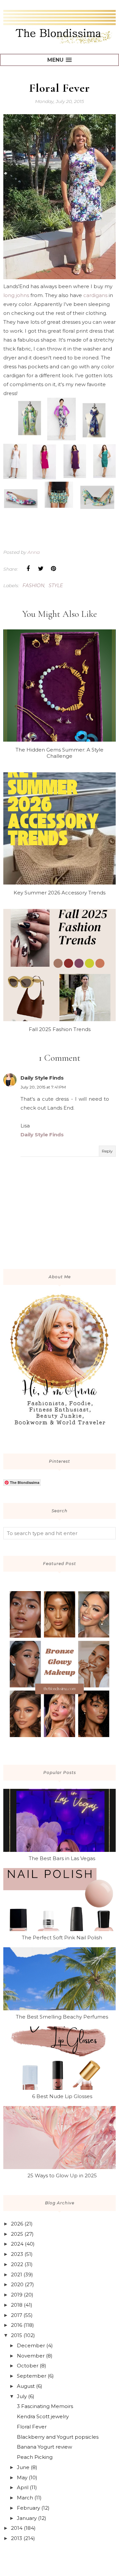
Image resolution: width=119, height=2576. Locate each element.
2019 (17, 2295)
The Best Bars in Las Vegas (62, 1858)
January (27, 2518)
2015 (17, 2335)
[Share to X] (41, 569)
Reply (107, 1151)
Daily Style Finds (42, 1078)
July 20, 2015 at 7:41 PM (43, 1087)
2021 (17, 2275)
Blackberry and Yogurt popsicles (58, 2437)
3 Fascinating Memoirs (45, 2406)
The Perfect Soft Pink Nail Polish (62, 1938)
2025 (17, 2234)
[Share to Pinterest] (53, 569)
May (22, 2477)
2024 (17, 2244)
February (28, 2508)
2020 (17, 2284)
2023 (17, 2254)
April (23, 2487)
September (32, 2376)
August (26, 2386)
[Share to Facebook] (28, 569)
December (31, 2345)
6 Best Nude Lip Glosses (62, 2096)
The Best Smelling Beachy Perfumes (62, 2017)
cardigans (95, 295)
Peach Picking (35, 2457)
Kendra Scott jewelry (43, 2416)
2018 (17, 2305)
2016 (17, 2325)
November (31, 2356)
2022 (17, 2264)
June (23, 2467)
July (22, 2396)
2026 (17, 2224)
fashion (33, 585)
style (56, 585)
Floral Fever (32, 2427)
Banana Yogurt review (44, 2447)
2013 (17, 2538)
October (28, 2366)
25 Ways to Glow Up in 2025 (62, 2175)
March (25, 2498)
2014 (17, 2528)
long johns (17, 295)
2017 (17, 2315)
